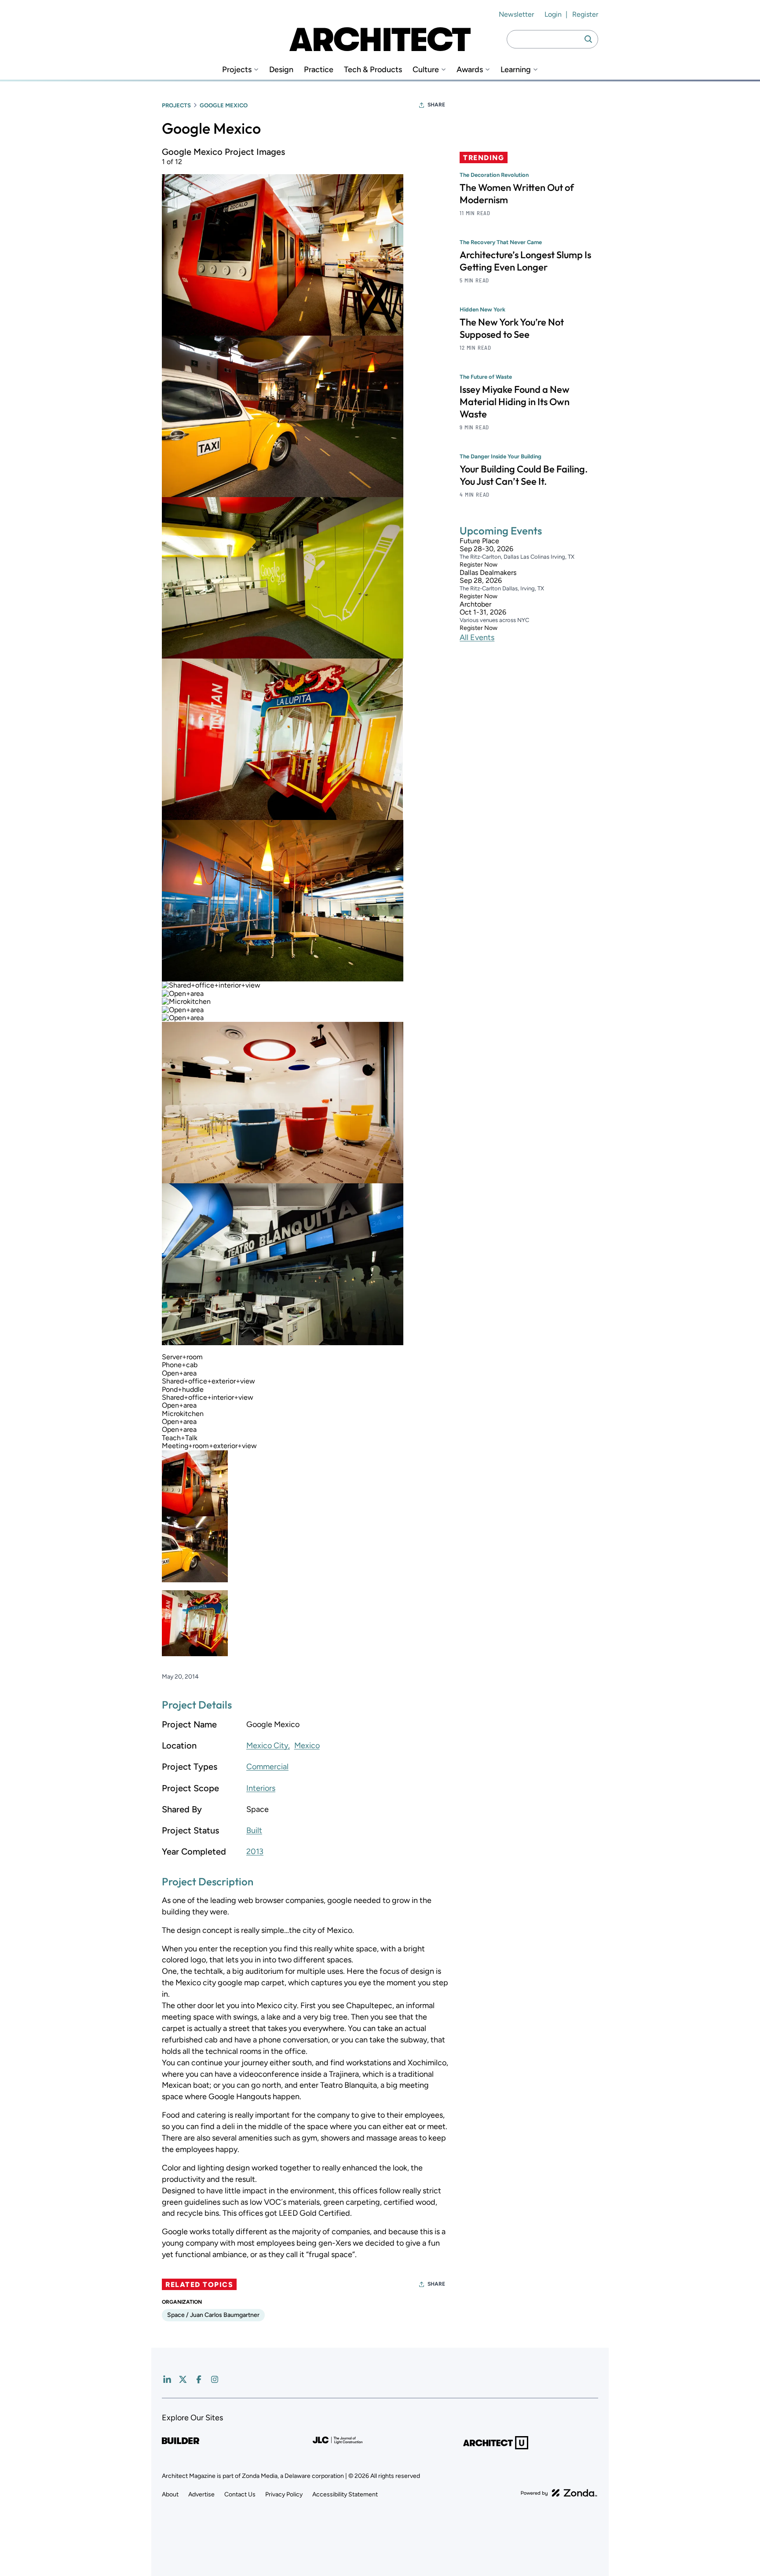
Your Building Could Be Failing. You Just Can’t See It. (524, 475)
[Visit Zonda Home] (559, 2493)
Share (436, 105)
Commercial (267, 1767)
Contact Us (240, 2494)
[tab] (195, 1483)
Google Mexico (224, 105)
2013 (255, 1851)
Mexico (307, 1745)
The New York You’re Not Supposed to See (512, 328)
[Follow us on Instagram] (215, 2379)
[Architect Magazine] (380, 39)
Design (281, 70)
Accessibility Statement (345, 2494)
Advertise (201, 2494)
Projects (237, 70)
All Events (477, 637)
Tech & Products (373, 70)
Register (585, 14)
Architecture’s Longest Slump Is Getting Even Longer (525, 261)
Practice (319, 70)
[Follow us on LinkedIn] (167, 2379)
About (170, 2494)
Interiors (261, 1788)
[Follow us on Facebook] (199, 2379)
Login (553, 14)
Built (254, 1830)
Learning (516, 70)
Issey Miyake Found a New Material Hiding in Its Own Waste (515, 402)
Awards (470, 70)
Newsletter (516, 14)
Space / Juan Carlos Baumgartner (213, 2315)
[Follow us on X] (183, 2379)
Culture (426, 70)
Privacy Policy (284, 2494)
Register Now (479, 565)
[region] (305, 905)
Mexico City (267, 1745)
